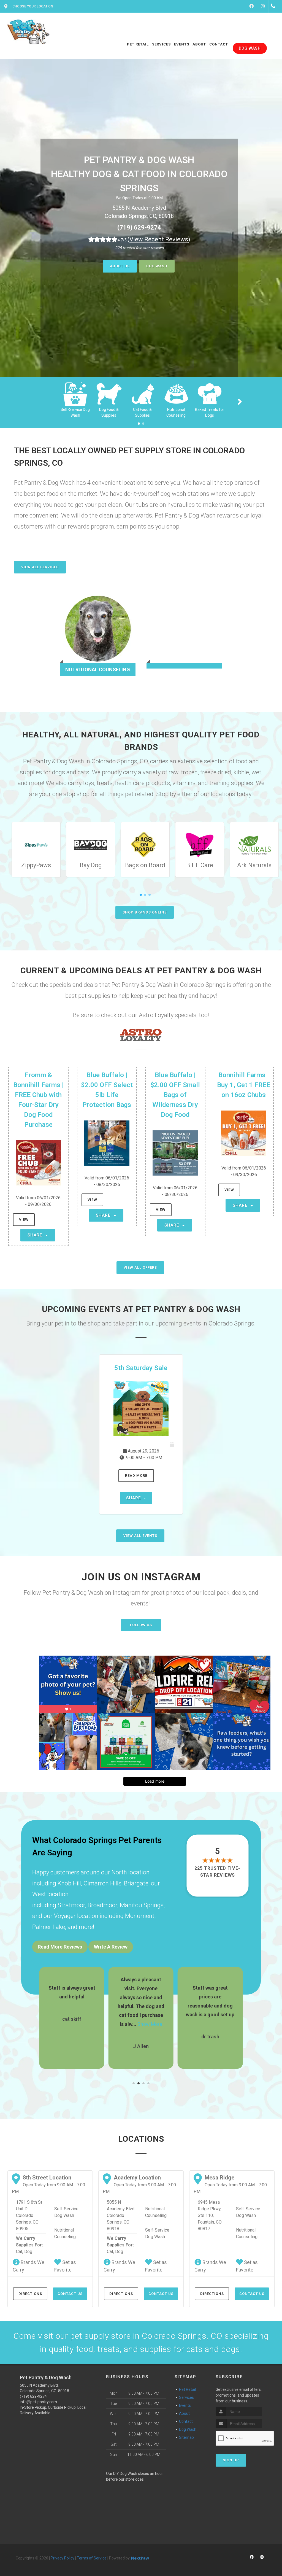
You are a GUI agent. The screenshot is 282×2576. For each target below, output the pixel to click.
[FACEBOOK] (251, 6)
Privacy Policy (63, 2558)
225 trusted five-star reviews (218, 1872)
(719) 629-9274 (139, 227)
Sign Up (231, 2460)
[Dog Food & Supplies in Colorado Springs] (109, 393)
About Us (120, 266)
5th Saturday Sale (141, 1368)
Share (36, 1235)
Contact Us (70, 2294)
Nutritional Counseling (65, 2233)
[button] (134, 2083)
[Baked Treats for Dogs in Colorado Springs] (210, 393)
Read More (136, 1476)
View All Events (140, 1536)
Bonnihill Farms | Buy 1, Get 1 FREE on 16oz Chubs (244, 1085)
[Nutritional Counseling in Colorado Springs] (176, 393)
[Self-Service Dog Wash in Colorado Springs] (75, 393)
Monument (140, 1916)
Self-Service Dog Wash (66, 2212)
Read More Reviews (60, 1947)
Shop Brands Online (145, 912)
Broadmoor (102, 1905)
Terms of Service (92, 2558)
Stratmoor (71, 1905)
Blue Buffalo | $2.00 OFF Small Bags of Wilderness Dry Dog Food (175, 1095)
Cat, (20, 2252)
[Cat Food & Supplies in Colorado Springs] (142, 393)
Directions (30, 2294)
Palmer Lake (49, 1927)
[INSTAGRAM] (263, 6)
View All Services (40, 567)
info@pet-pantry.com (38, 2402)
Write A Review (111, 1947)
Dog (28, 2252)
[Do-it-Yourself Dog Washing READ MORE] (184, 635)
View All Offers (140, 1267)
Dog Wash (157, 266)
